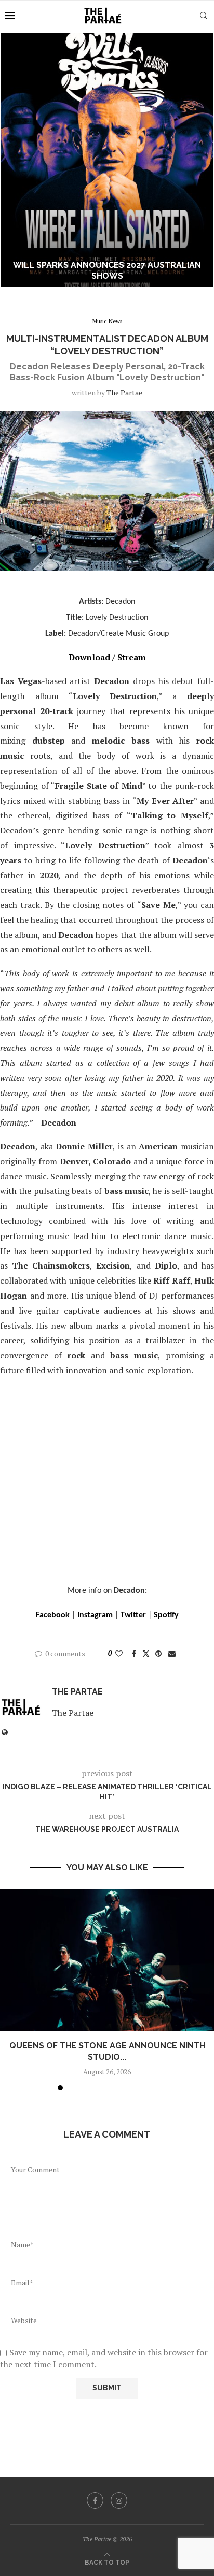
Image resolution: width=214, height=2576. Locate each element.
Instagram (95, 1615)
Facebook (53, 1615)
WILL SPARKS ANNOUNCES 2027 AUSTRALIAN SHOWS (107, 271)
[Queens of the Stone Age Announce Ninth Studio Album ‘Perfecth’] (107, 1960)
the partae (124, 393)
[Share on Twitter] (146, 1653)
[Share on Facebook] (134, 1653)
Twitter (133, 1615)
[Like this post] (119, 1653)
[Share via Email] (172, 1653)
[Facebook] (95, 2500)
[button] (14, 160)
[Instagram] (119, 2500)
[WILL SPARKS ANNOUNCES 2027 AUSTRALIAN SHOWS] (107, 160)
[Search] (204, 16)
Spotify (166, 1615)
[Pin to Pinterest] (158, 1653)
